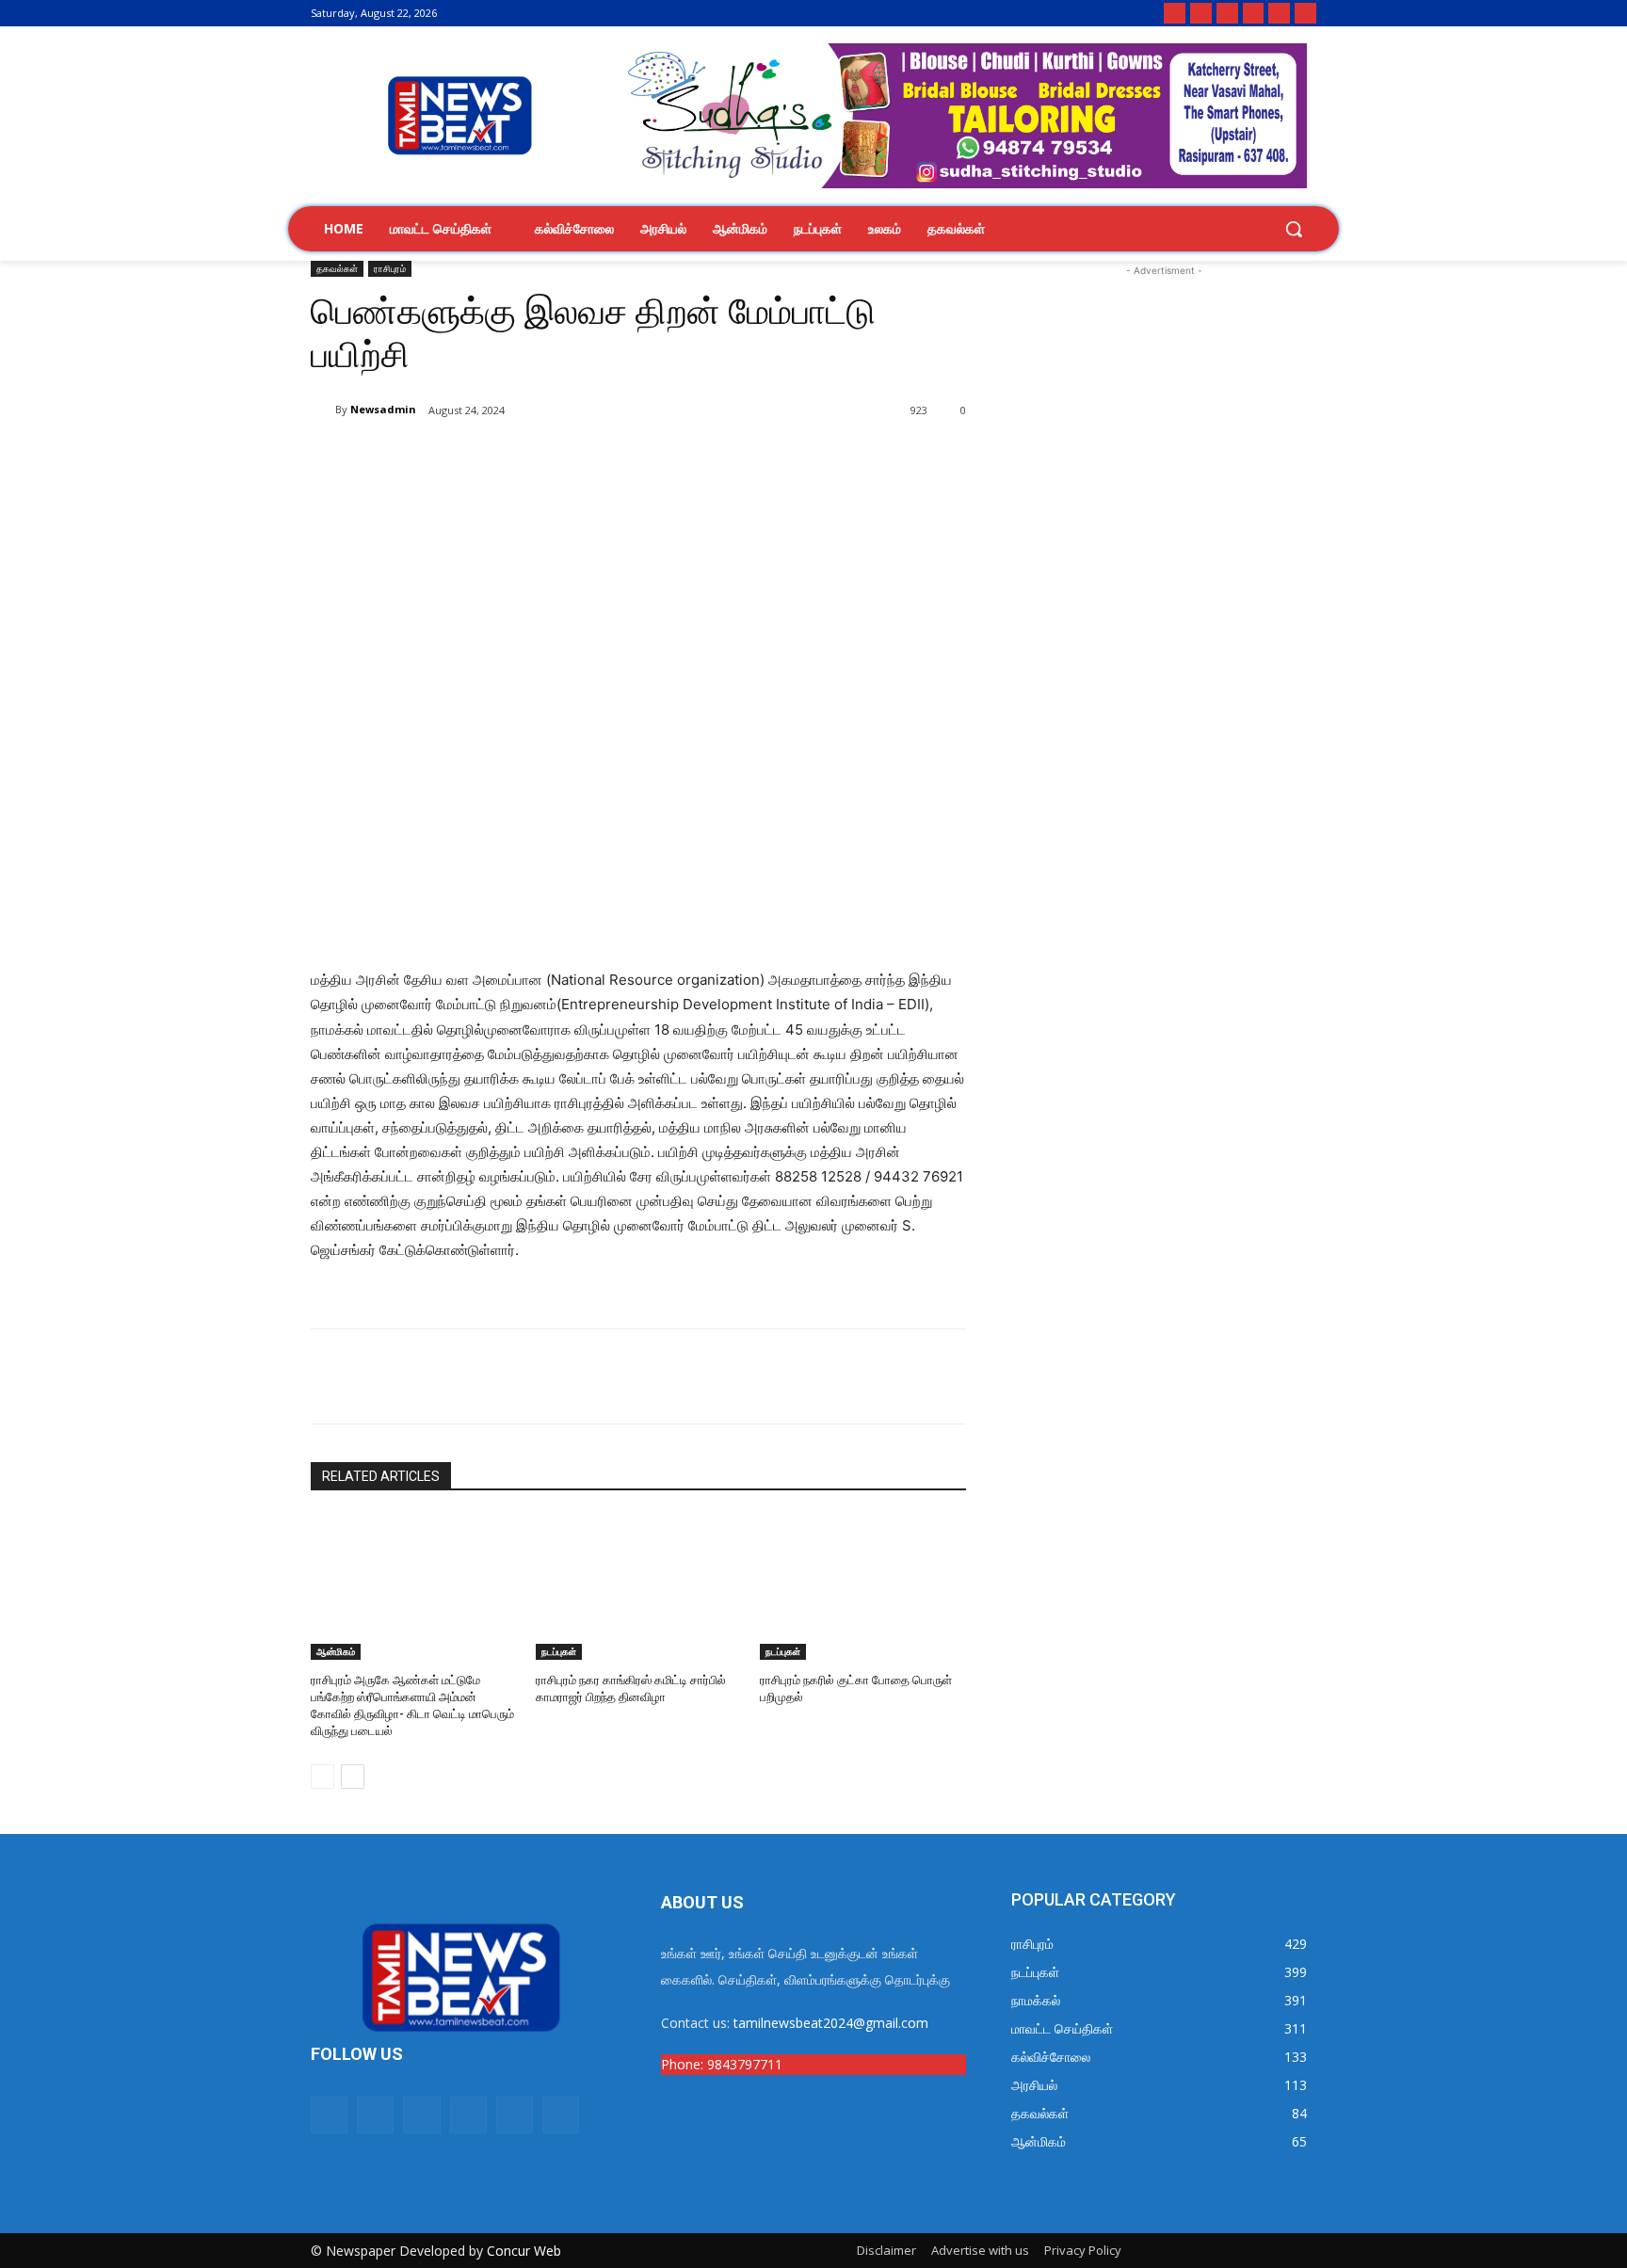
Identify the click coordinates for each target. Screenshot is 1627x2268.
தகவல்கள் (337, 268)
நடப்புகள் (559, 1651)
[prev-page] (322, 1777)
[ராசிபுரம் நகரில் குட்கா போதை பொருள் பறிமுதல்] (863, 1587)
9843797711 (745, 2064)
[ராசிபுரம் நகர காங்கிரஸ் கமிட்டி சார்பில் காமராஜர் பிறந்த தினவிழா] (639, 1587)
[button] (1294, 229)
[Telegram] (1305, 14)
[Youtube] (1279, 14)
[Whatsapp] (1175, 14)
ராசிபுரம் (390, 268)
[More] (620, 458)
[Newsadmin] (323, 410)
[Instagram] (1227, 14)
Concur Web (524, 2251)
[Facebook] (1201, 14)
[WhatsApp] (533, 458)
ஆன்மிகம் (336, 1651)
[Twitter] (1254, 14)
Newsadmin (383, 409)
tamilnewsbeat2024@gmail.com (831, 2023)
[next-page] (353, 1777)
